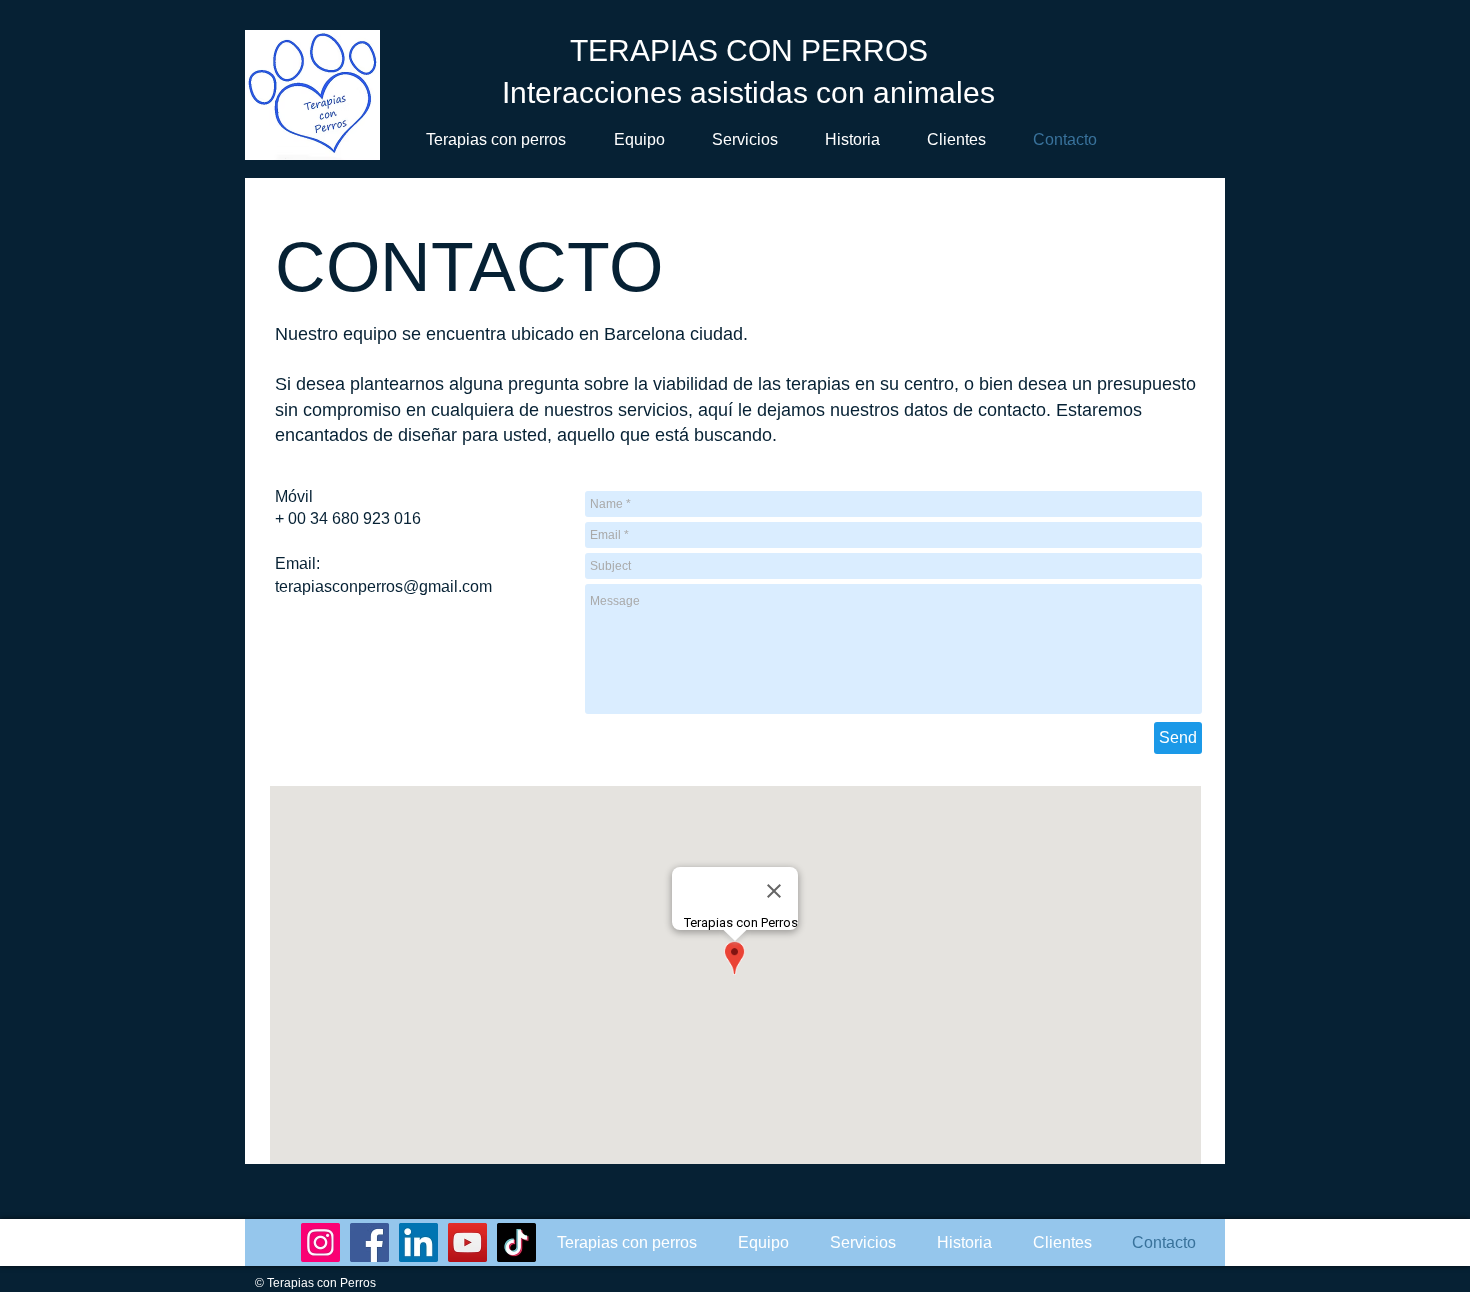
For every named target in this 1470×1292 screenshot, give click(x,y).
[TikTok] (516, 1242)
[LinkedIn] (418, 1242)
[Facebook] (369, 1242)
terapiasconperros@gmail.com (383, 586)
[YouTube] (467, 1242)
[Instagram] (320, 1242)
